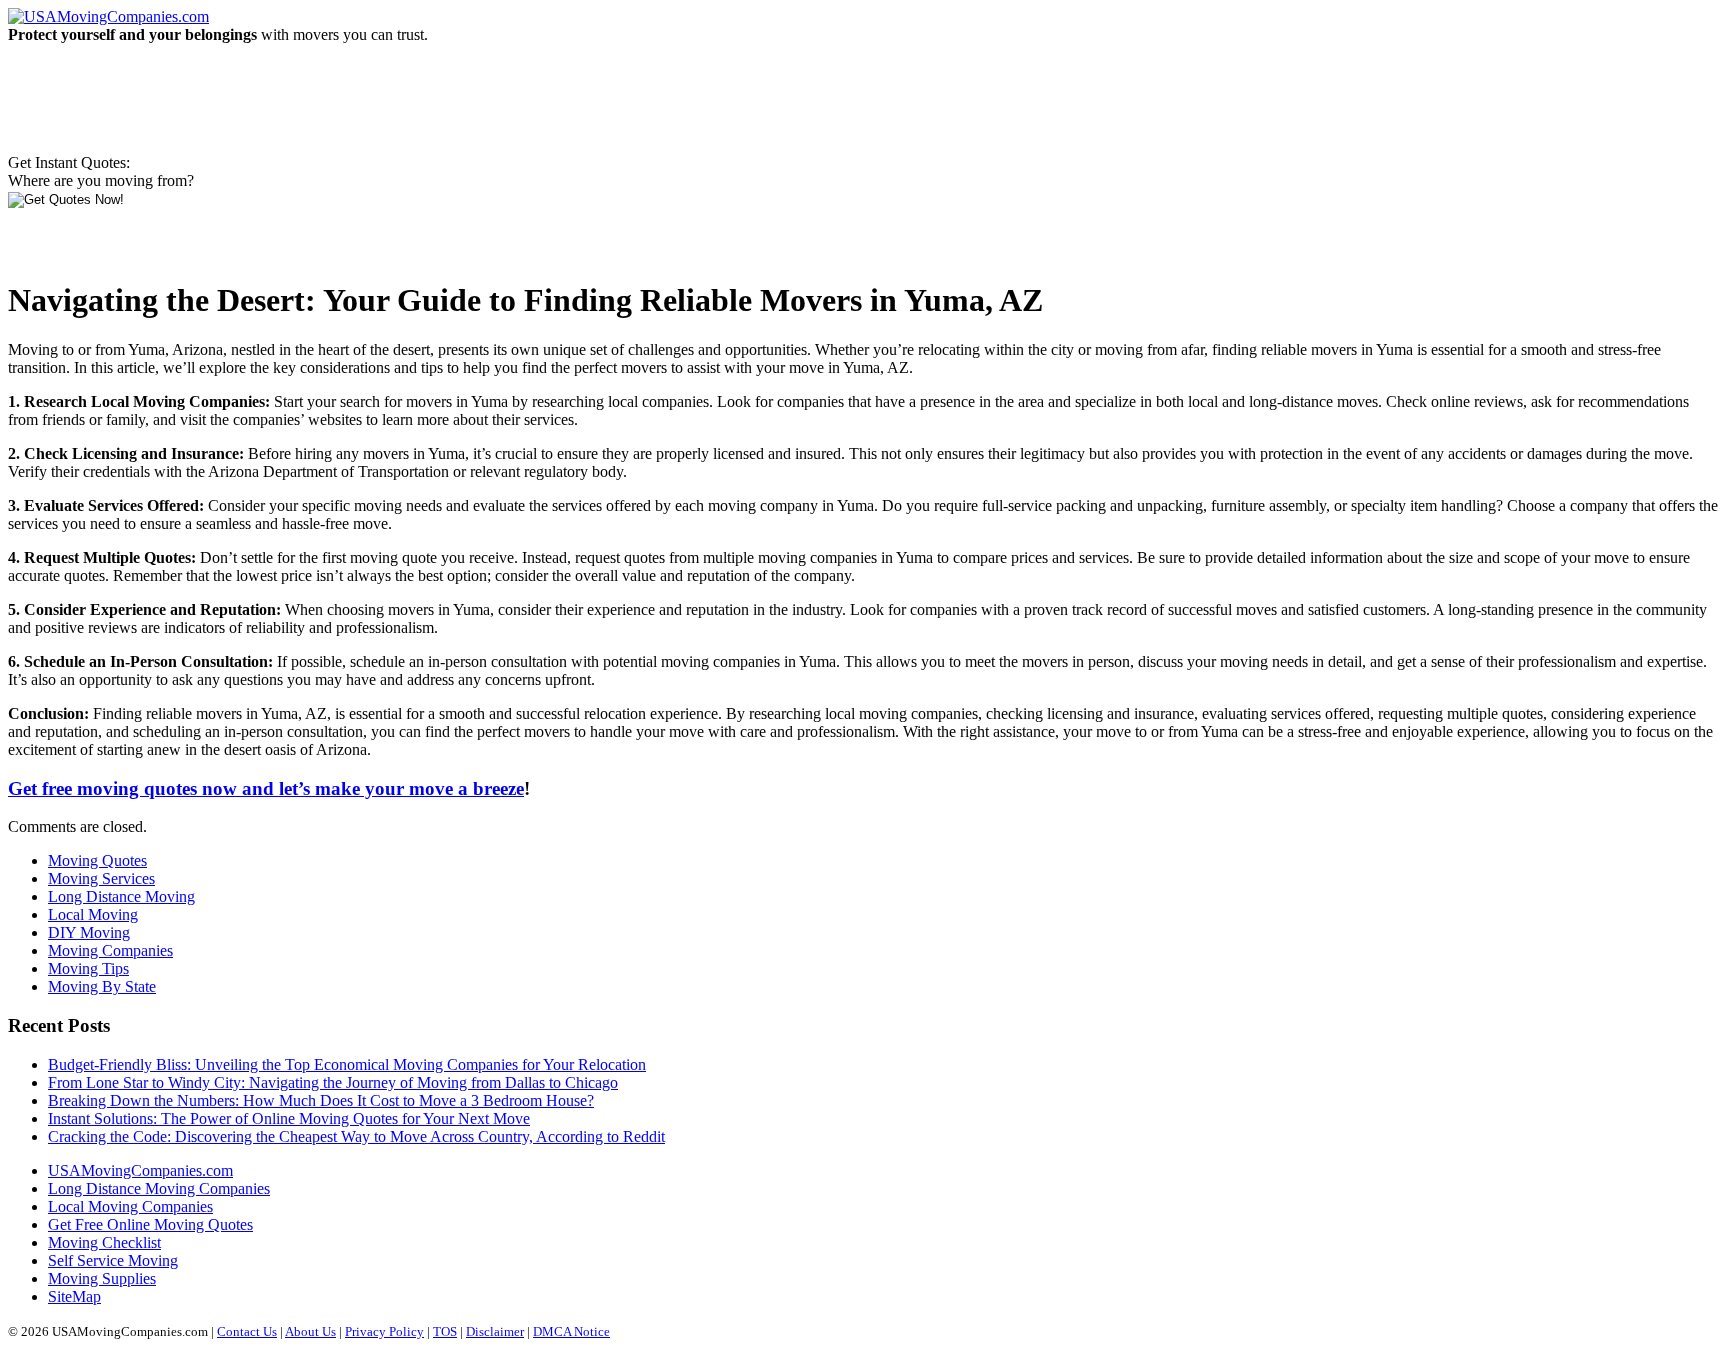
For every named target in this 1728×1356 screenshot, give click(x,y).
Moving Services (101, 878)
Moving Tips (88, 968)
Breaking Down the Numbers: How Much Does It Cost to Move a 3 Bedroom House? (321, 1100)
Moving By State (102, 986)
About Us (310, 1331)
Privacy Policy (384, 1331)
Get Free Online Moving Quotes (150, 1224)
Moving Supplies (102, 1278)
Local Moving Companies (130, 1206)
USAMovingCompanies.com (140, 1170)
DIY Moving (89, 932)
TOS (445, 1331)
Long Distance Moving (121, 896)
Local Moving (93, 914)
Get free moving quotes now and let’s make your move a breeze (266, 788)
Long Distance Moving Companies (159, 1188)
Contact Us (247, 1331)
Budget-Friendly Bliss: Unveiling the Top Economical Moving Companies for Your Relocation (347, 1064)
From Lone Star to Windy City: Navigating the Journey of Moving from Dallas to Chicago (333, 1082)
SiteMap (74, 1296)
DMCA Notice (571, 1331)
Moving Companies (110, 950)
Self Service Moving (113, 1260)
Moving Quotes (97, 860)
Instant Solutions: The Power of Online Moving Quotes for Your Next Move (289, 1118)
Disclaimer (495, 1331)
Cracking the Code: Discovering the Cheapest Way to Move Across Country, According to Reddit (356, 1136)
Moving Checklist (104, 1242)
